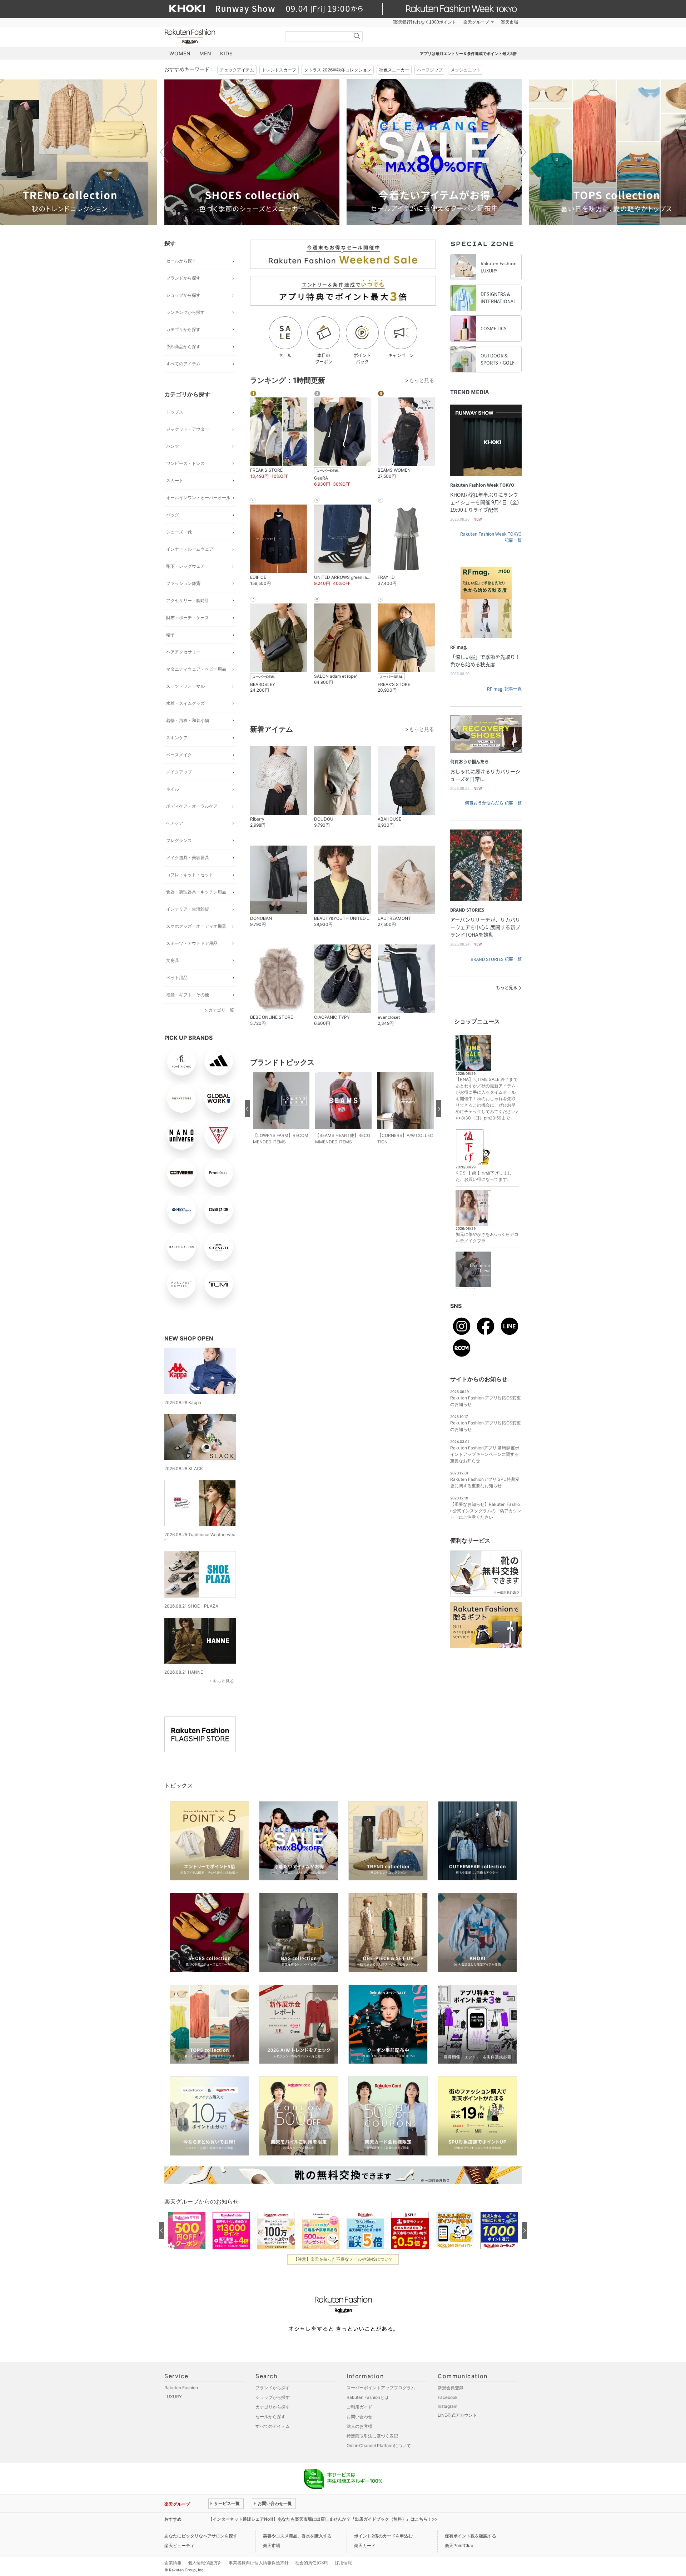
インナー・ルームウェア (190, 549)
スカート (175, 480)
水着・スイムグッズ (185, 703)
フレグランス (179, 840)
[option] (252, 152)
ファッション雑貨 (183, 583)
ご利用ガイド (359, 2407)
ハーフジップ (430, 70)
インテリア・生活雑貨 (188, 909)
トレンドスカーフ (279, 70)
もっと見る (223, 1681)
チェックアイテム (237, 70)
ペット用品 (177, 978)
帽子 (170, 635)
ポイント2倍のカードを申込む (383, 2536)
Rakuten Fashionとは (368, 2397)
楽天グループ (476, 22)
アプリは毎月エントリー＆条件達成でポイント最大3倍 (468, 54)
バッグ (173, 515)
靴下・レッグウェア (185, 566)
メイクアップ (179, 772)
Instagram (448, 2406)
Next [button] (522, 152)
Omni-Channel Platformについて (379, 2445)
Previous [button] (164, 152)
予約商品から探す (183, 347)
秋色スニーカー (394, 70)
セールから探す (181, 261)
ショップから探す (183, 295)
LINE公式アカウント (457, 2415)
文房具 (173, 960)
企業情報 (173, 2563)
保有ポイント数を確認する (471, 2536)
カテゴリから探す (183, 329)
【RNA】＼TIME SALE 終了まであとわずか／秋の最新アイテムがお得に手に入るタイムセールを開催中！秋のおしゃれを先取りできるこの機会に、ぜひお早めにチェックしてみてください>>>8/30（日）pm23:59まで (487, 1099)
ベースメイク (179, 755)
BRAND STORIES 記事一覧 (496, 959)
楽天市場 (509, 22)
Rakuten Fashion (220, 37)
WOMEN (180, 53)
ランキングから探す (185, 312)
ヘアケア (175, 823)
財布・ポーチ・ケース (188, 618)
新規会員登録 (451, 2388)
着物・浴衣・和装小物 (188, 720)
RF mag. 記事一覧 (504, 689)
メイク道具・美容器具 (188, 858)
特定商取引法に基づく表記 (372, 2436)
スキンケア (177, 738)
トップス (175, 412)
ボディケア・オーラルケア (192, 806)
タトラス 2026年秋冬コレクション (338, 70)
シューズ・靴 (179, 532)
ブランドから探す (183, 278)
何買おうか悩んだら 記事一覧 (493, 803)
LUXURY (173, 2397)
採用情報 (343, 2563)
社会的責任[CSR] (312, 2563)
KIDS (227, 53)
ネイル (173, 789)
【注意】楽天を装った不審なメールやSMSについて (343, 2259)
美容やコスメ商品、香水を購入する (297, 2536)
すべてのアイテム (183, 364)
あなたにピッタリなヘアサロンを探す (201, 2536)
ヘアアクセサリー (183, 652)
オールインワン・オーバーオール (198, 498)
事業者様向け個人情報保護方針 (259, 2563)
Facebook (448, 2397)
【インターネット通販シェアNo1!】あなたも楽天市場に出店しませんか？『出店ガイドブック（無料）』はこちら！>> (323, 2519)
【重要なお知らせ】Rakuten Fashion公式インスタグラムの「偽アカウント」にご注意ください (486, 1511)
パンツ (173, 446)
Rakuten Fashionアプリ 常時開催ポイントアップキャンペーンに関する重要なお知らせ (485, 1454)
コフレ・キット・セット (190, 875)
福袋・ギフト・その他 (188, 995)
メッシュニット (466, 70)
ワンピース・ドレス (185, 463)
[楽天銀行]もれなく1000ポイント (424, 22)
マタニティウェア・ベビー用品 (196, 669)
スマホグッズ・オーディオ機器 (196, 926)
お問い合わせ (359, 2417)
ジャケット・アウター (188, 429)
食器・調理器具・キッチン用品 (196, 892)
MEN (205, 53)
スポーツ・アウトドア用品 (192, 943)
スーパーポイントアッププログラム (381, 2388)
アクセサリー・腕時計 (188, 600)
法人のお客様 (359, 2426)
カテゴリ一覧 (221, 1010)
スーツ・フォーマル (185, 686)
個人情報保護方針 (205, 2563)
